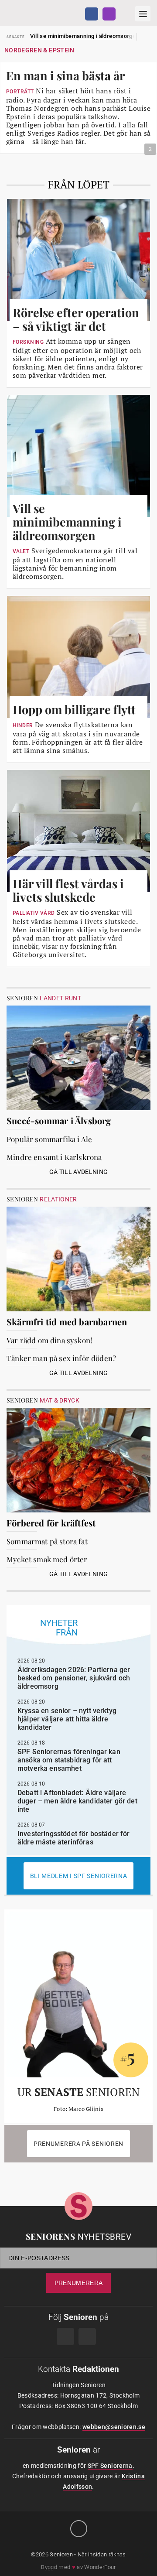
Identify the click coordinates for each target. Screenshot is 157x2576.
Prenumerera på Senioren (78, 2144)
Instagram (109, 14)
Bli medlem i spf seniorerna (79, 1876)
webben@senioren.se (114, 2427)
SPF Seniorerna (110, 2466)
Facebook (92, 14)
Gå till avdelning (79, 1172)
